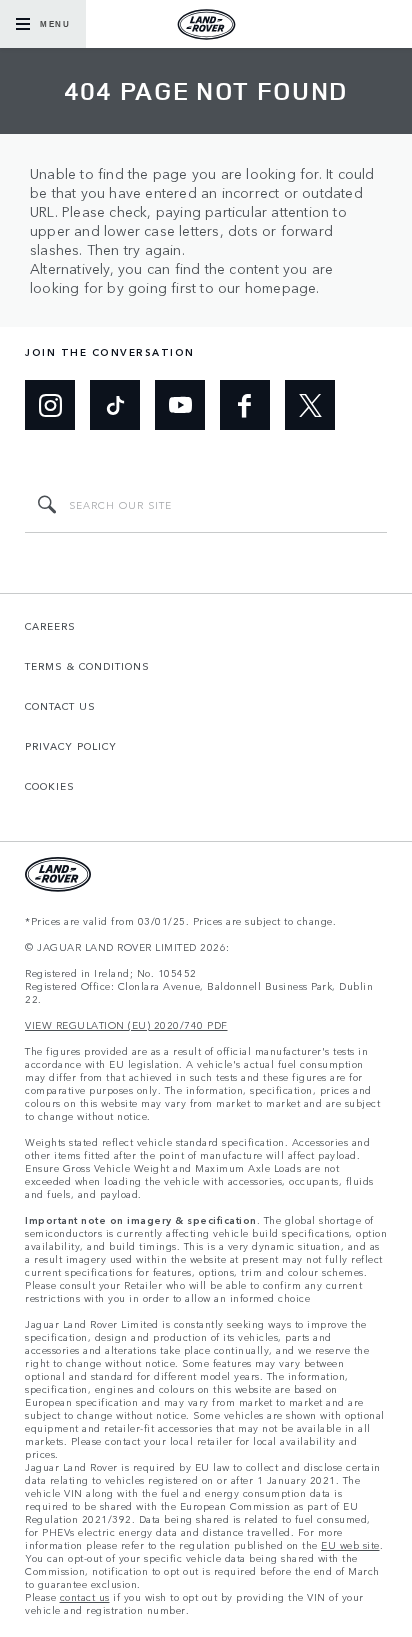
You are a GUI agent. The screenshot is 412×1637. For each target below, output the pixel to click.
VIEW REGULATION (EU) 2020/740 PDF (126, 1025)
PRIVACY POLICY (71, 746)
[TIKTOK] (115, 405)
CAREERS (50, 626)
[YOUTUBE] (180, 405)
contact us (85, 1597)
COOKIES (50, 786)
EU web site (350, 1545)
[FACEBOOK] (245, 405)
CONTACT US (60, 706)
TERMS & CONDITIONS (87, 666)
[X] (310, 405)
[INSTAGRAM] (50, 405)
